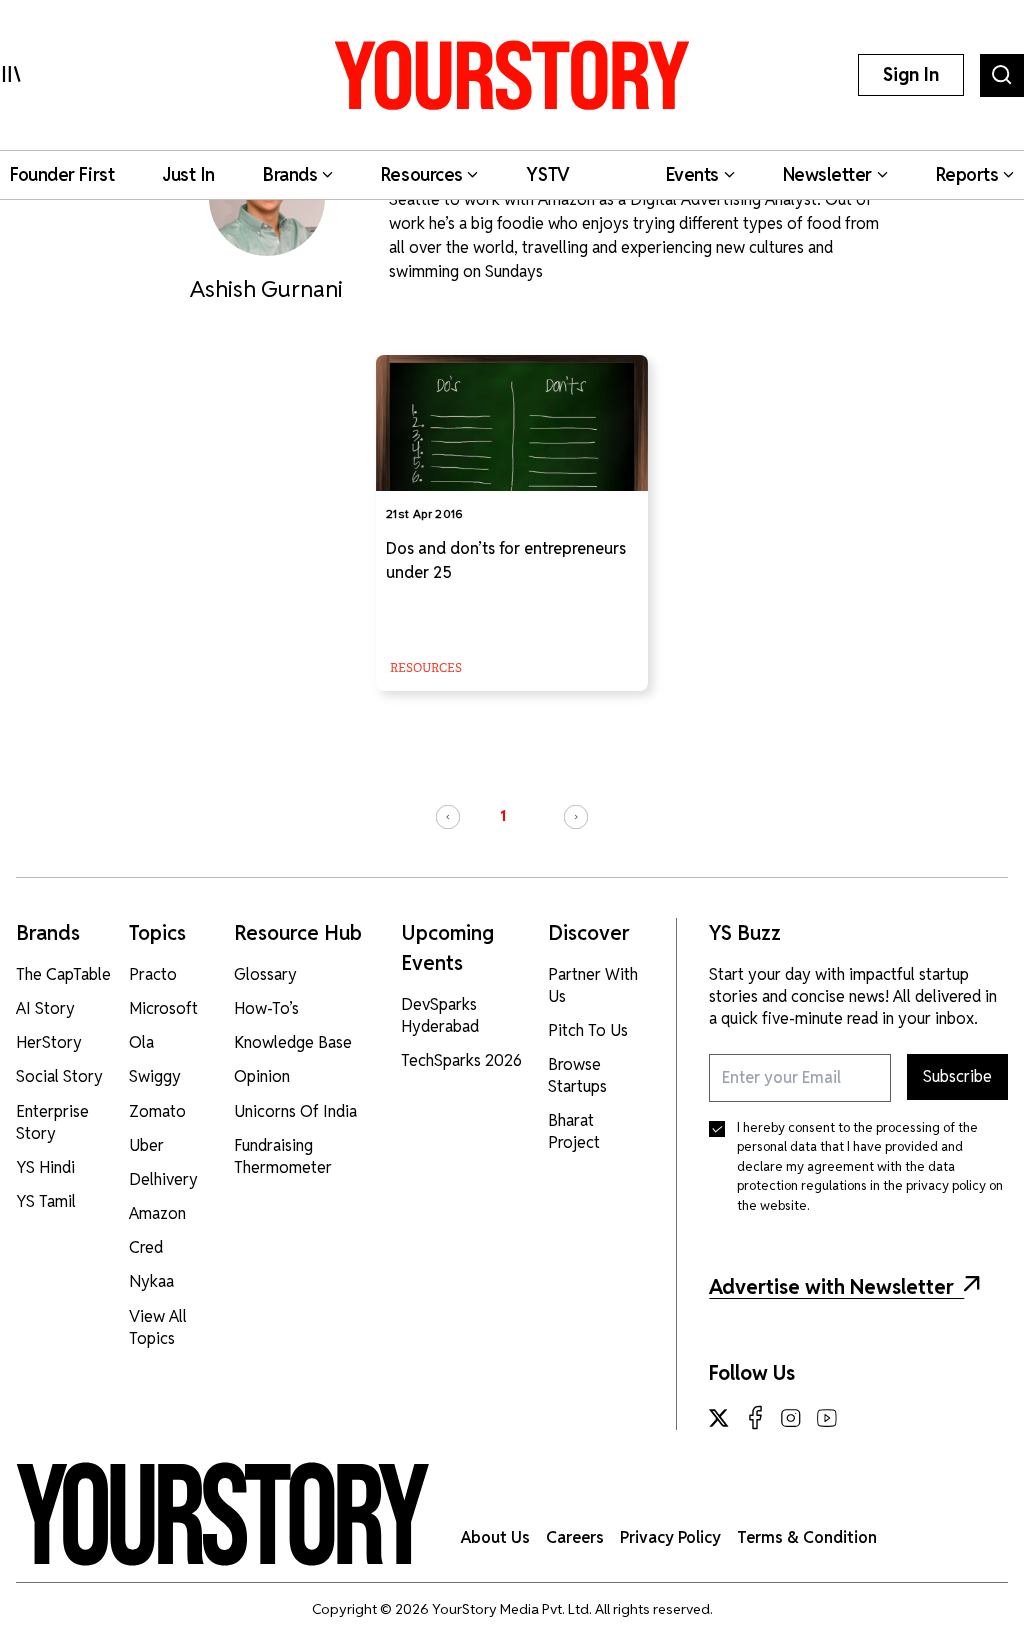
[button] (448, 817)
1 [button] (503, 816)
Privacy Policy (670, 1537)
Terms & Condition (807, 1537)
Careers (575, 1537)
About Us (495, 1537)
